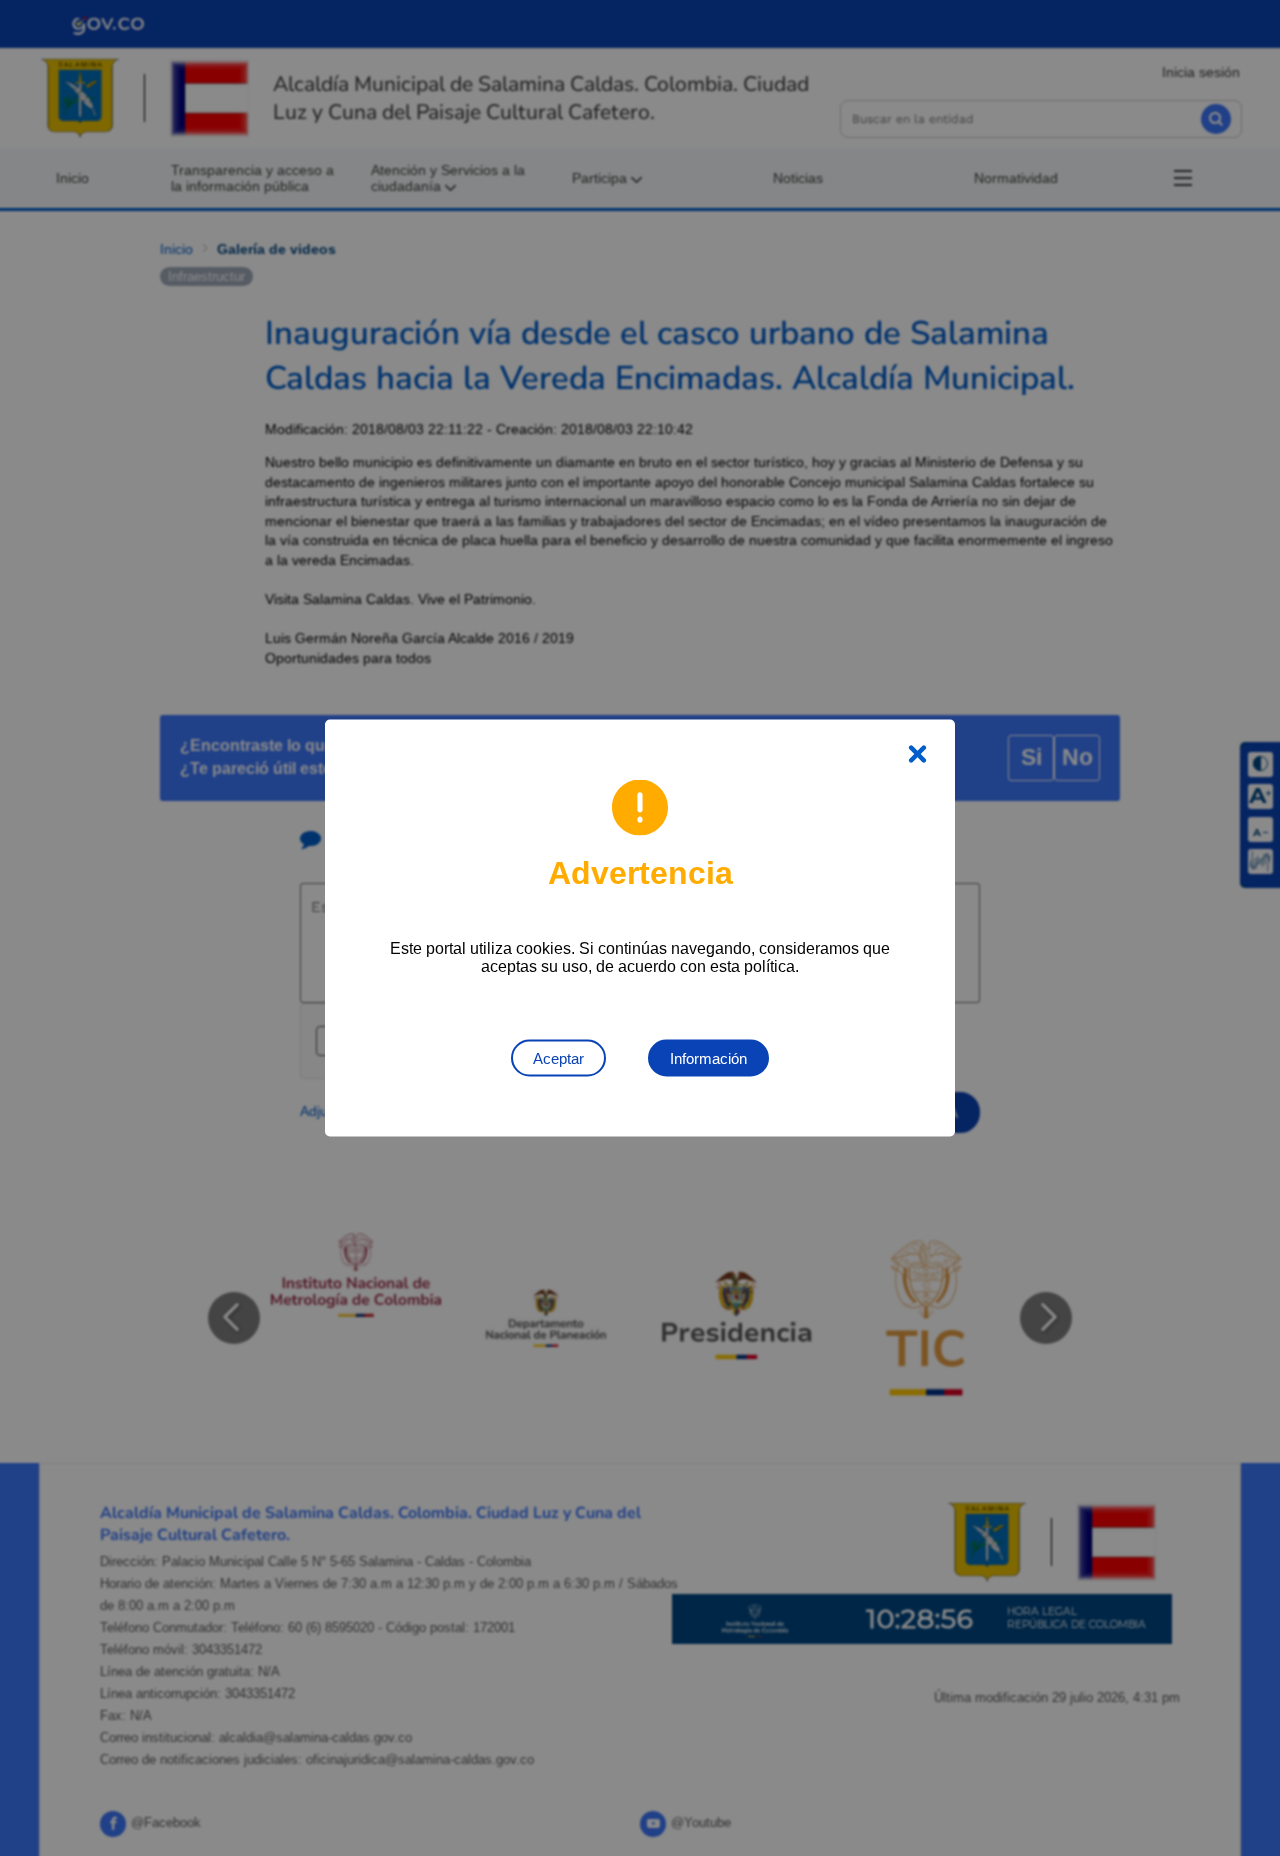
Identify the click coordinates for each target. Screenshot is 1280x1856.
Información (708, 1058)
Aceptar (558, 1058)
